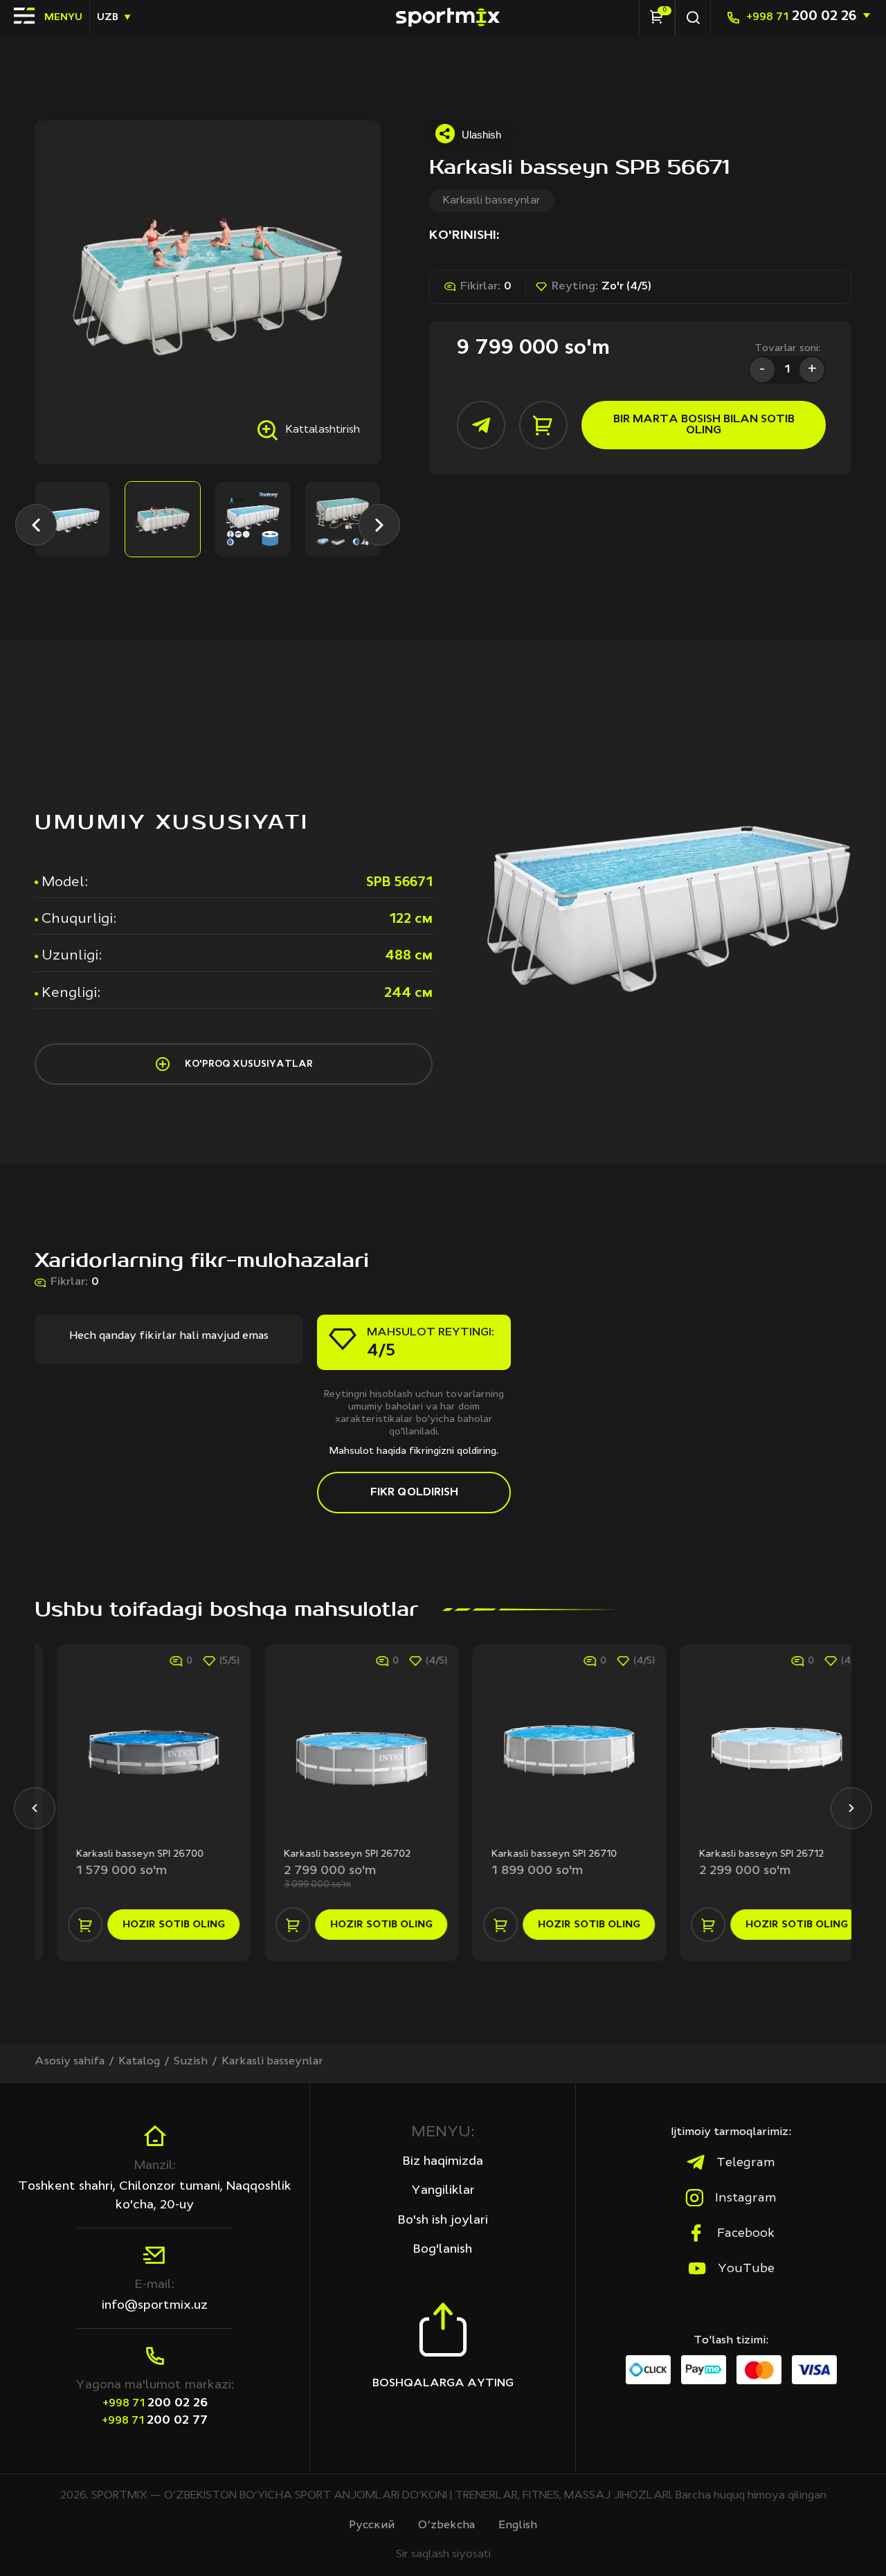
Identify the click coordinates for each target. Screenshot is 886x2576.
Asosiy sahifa (70, 2062)
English (518, 2525)
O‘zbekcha (446, 2525)
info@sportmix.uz (155, 2305)
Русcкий (372, 2525)
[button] (36, 525)
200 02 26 (801, 17)
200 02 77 (155, 2420)
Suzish (191, 2062)
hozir (152, 1925)
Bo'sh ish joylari (443, 2220)
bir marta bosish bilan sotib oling (704, 425)
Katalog (139, 2062)
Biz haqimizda (443, 2161)
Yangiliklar (443, 2190)
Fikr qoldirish (414, 1493)
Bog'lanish (443, 2249)
